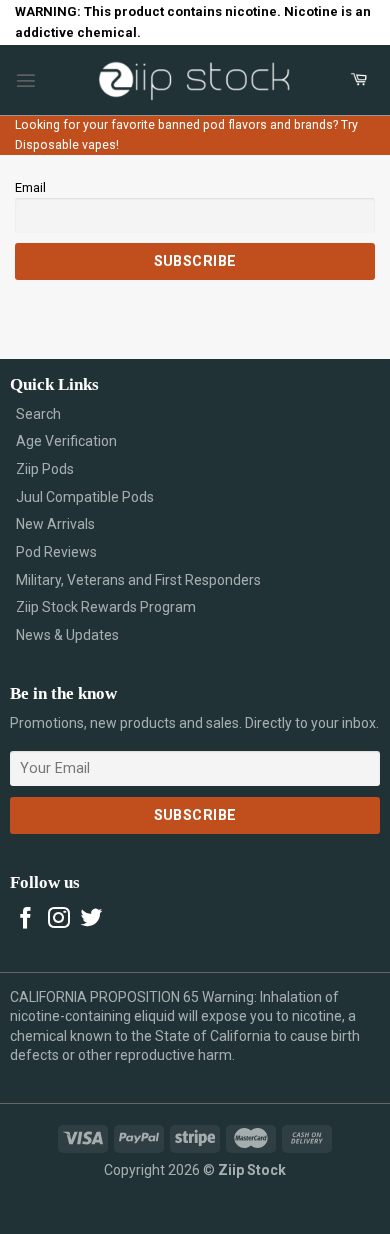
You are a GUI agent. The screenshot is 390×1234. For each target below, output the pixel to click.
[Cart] (359, 80)
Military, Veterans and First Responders (138, 580)
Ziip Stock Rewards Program (106, 607)
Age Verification (66, 441)
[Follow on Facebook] (26, 919)
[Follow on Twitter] (92, 919)
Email (30, 187)
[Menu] (26, 80)
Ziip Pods (45, 469)
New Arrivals (55, 524)
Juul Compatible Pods (85, 497)
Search (38, 414)
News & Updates (67, 635)
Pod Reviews (56, 552)
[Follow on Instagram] (59, 919)
